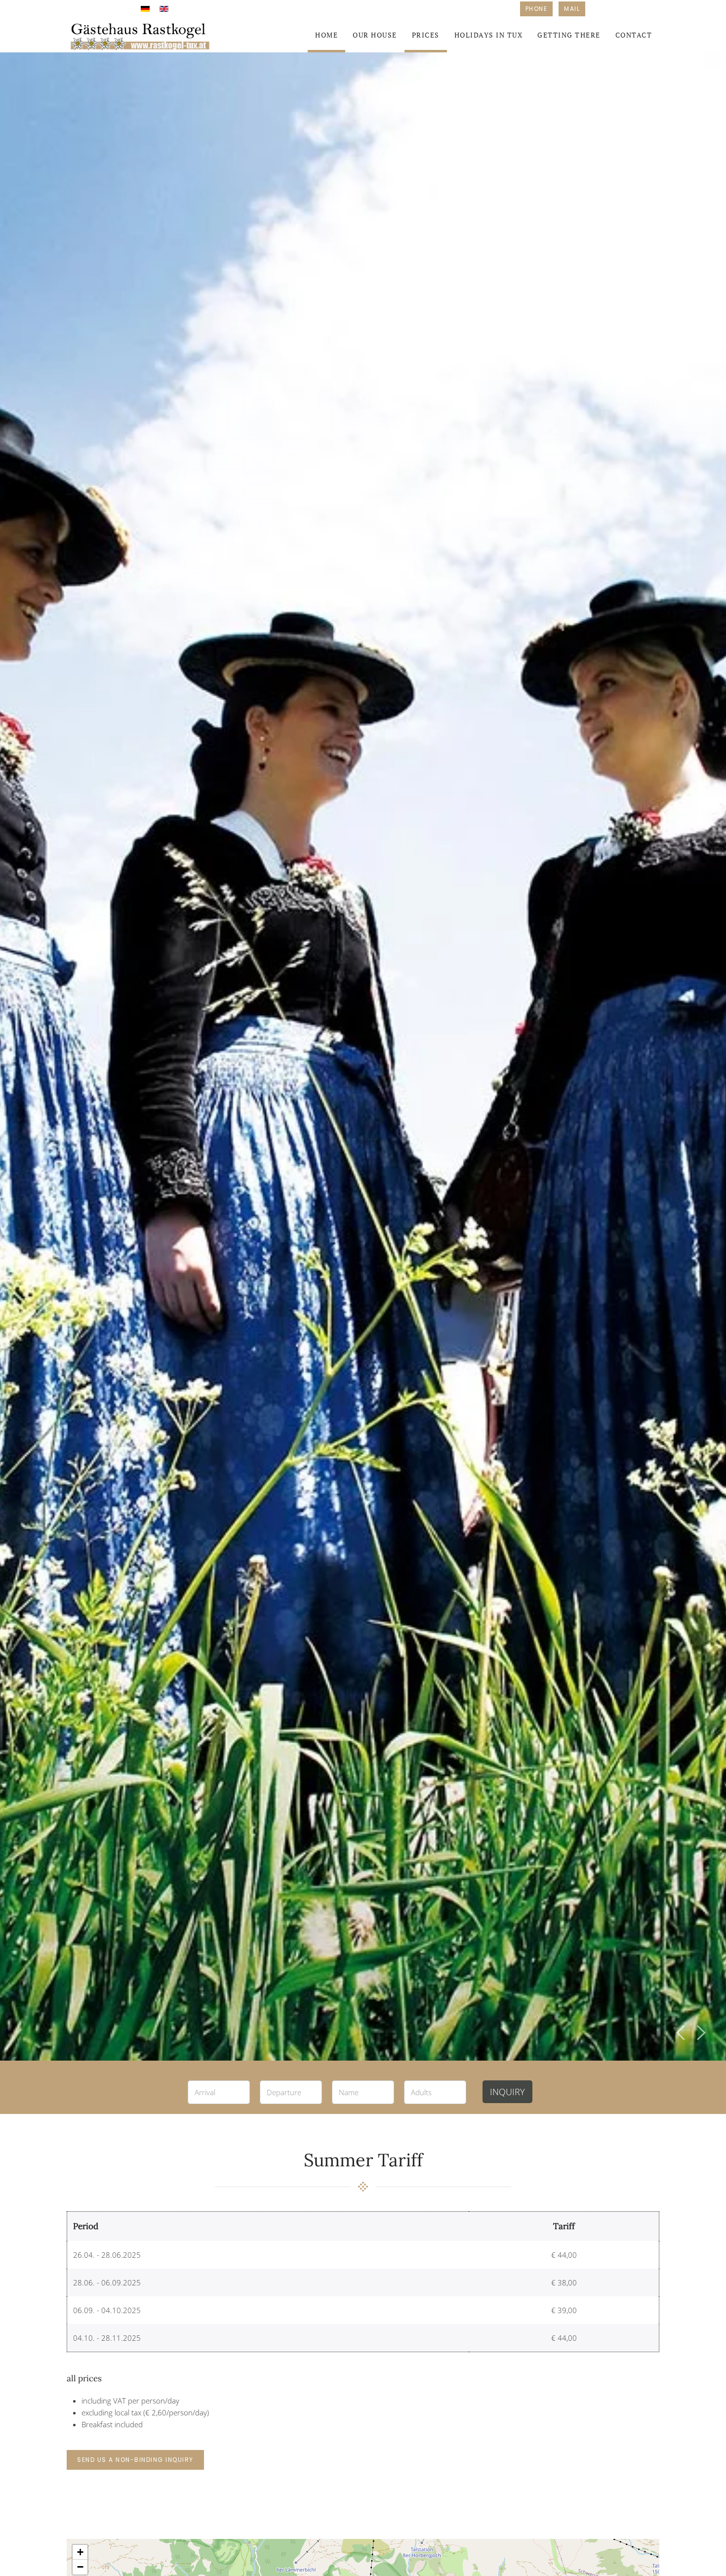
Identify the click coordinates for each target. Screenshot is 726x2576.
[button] (681, 2033)
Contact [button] (634, 35)
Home (326, 35)
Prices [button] (426, 35)
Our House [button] (375, 35)
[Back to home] (141, 35)
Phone (537, 9)
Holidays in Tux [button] (489, 35)
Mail (572, 9)
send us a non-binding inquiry (135, 2460)
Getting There (569, 35)
